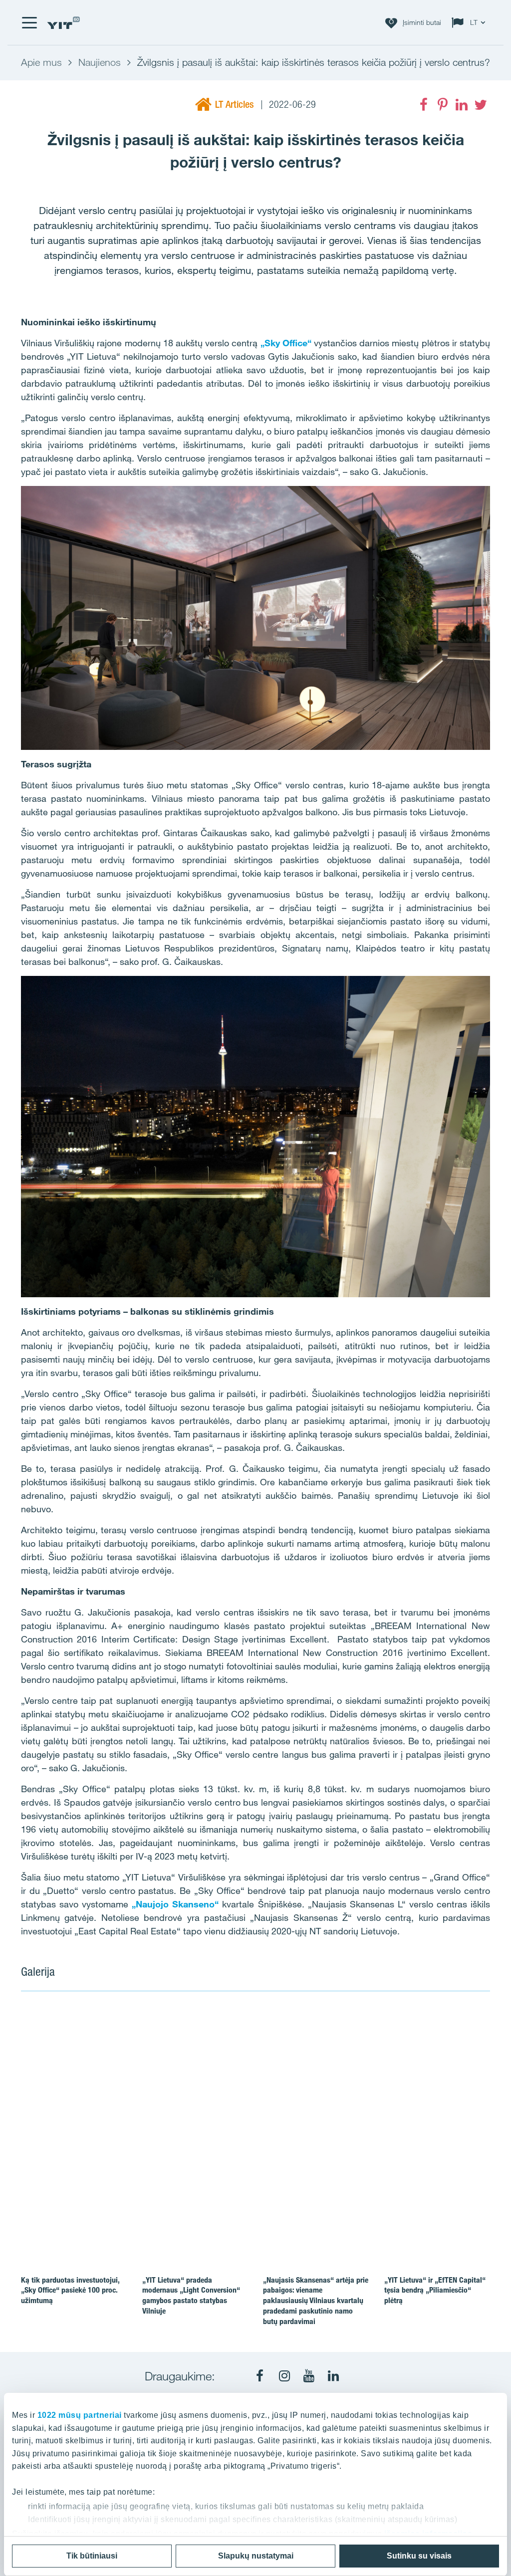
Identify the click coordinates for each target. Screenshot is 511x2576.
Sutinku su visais (419, 2556)
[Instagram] (284, 2376)
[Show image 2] (396, 2062)
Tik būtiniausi (92, 2556)
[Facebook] (424, 105)
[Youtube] (309, 2376)
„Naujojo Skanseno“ (175, 1904)
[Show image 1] (161, 2091)
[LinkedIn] (462, 105)
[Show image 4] (443, 2147)
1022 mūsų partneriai (80, 2415)
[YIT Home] (63, 23)
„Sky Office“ (286, 343)
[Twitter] (481, 105)
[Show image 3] (348, 2147)
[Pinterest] (443, 105)
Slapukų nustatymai (256, 2556)
